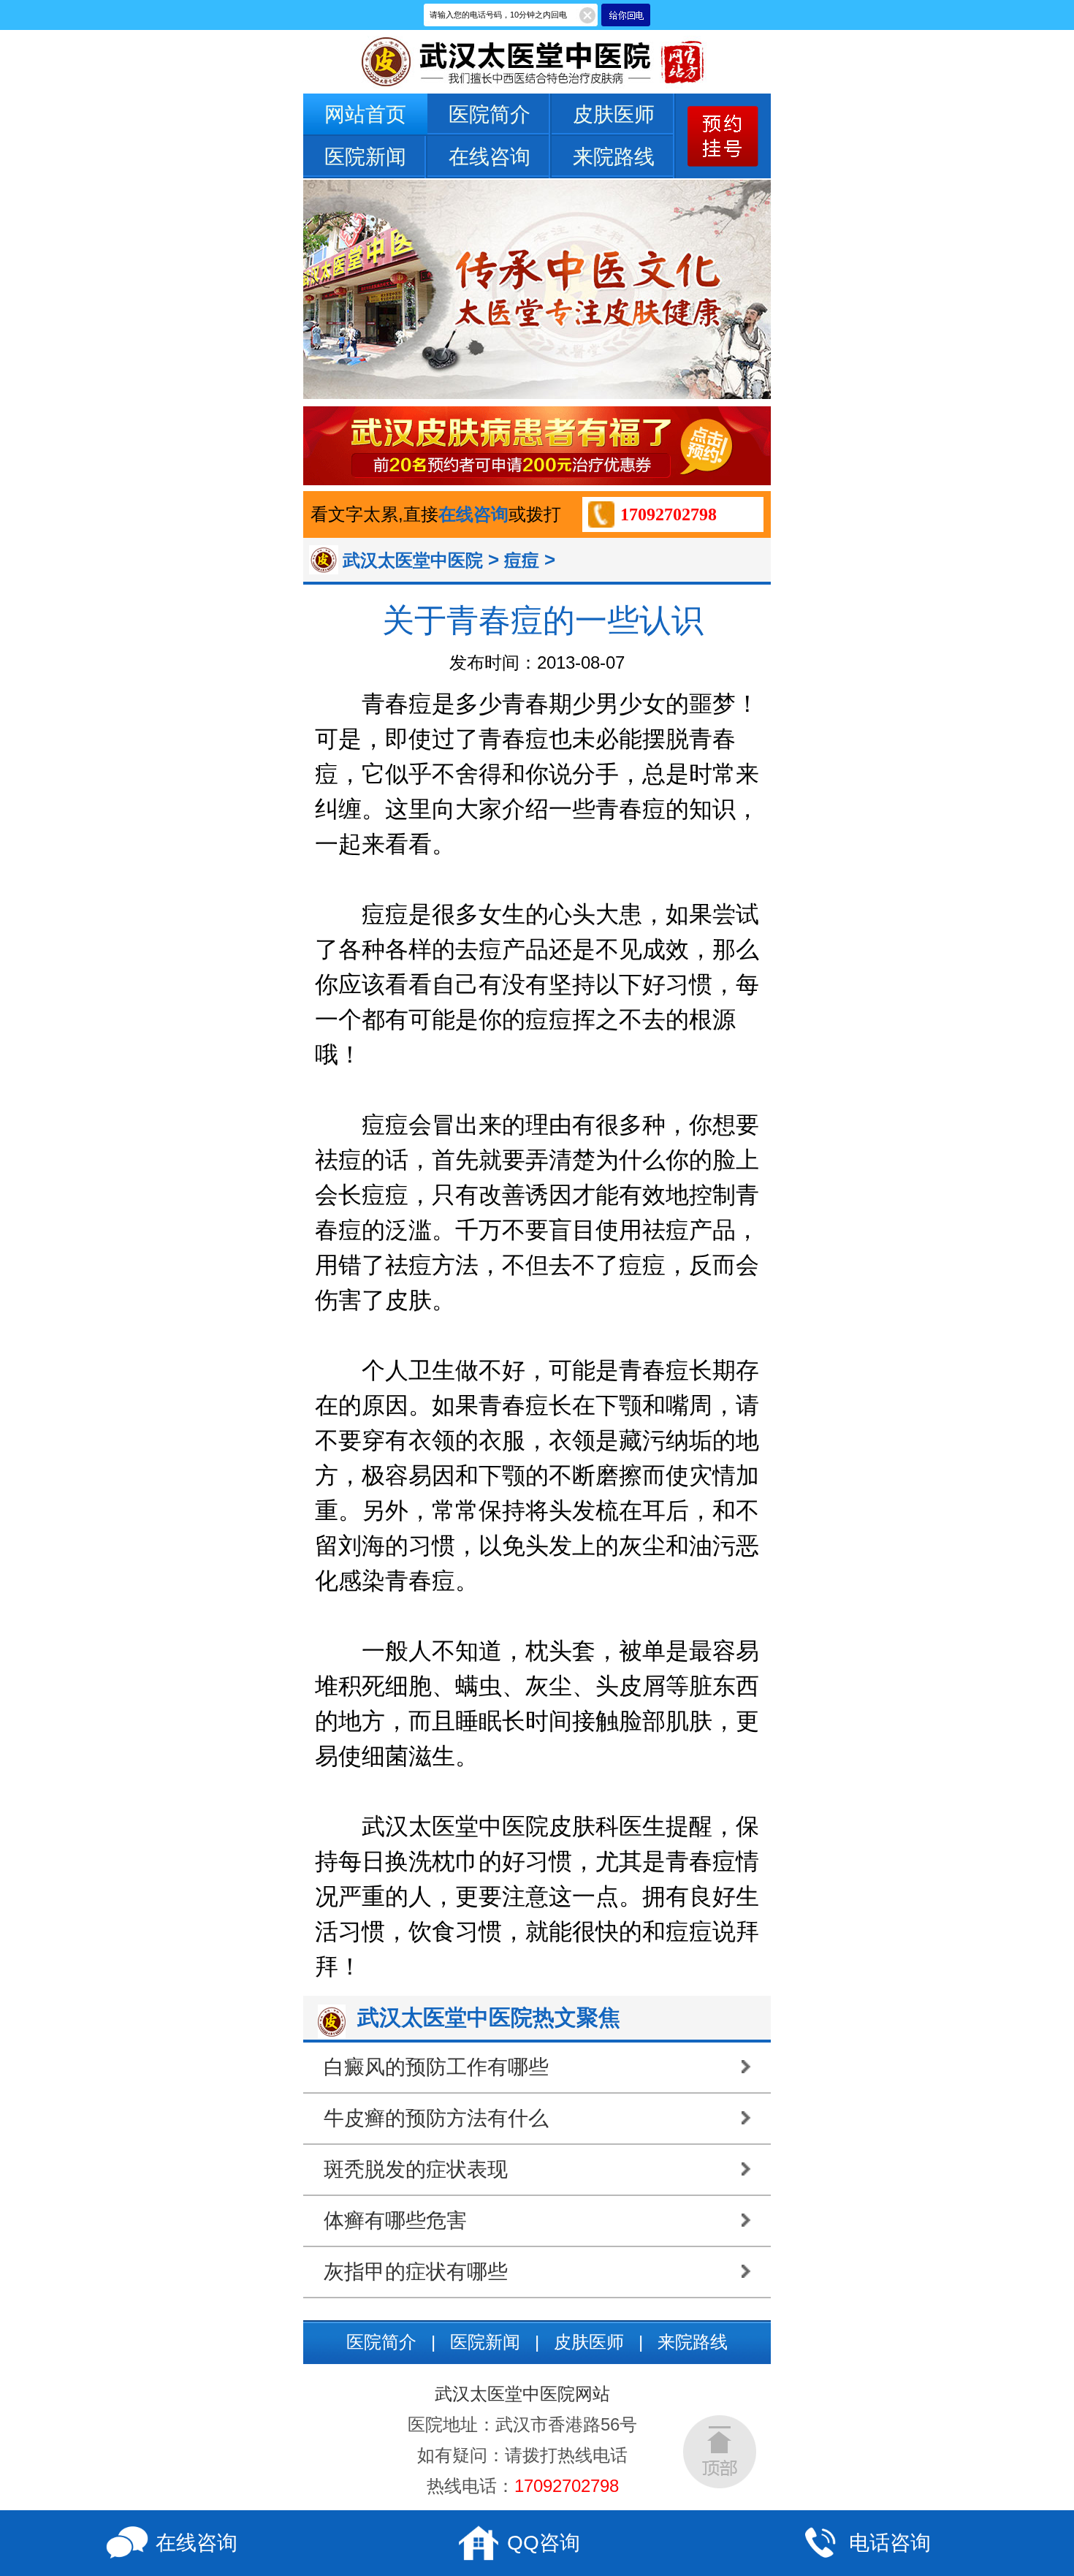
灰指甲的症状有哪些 (416, 2272)
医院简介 (490, 114)
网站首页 (365, 114)
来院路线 (614, 157)
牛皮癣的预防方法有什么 (436, 2118)
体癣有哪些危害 (395, 2220)
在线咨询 (490, 157)
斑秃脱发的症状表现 (416, 2169)
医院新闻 (365, 157)
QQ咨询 (544, 2543)
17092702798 (669, 514)
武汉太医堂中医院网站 (522, 2394)
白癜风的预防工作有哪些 (436, 2067)
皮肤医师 (614, 114)
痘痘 (522, 560)
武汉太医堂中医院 (413, 560)
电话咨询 (890, 2543)
